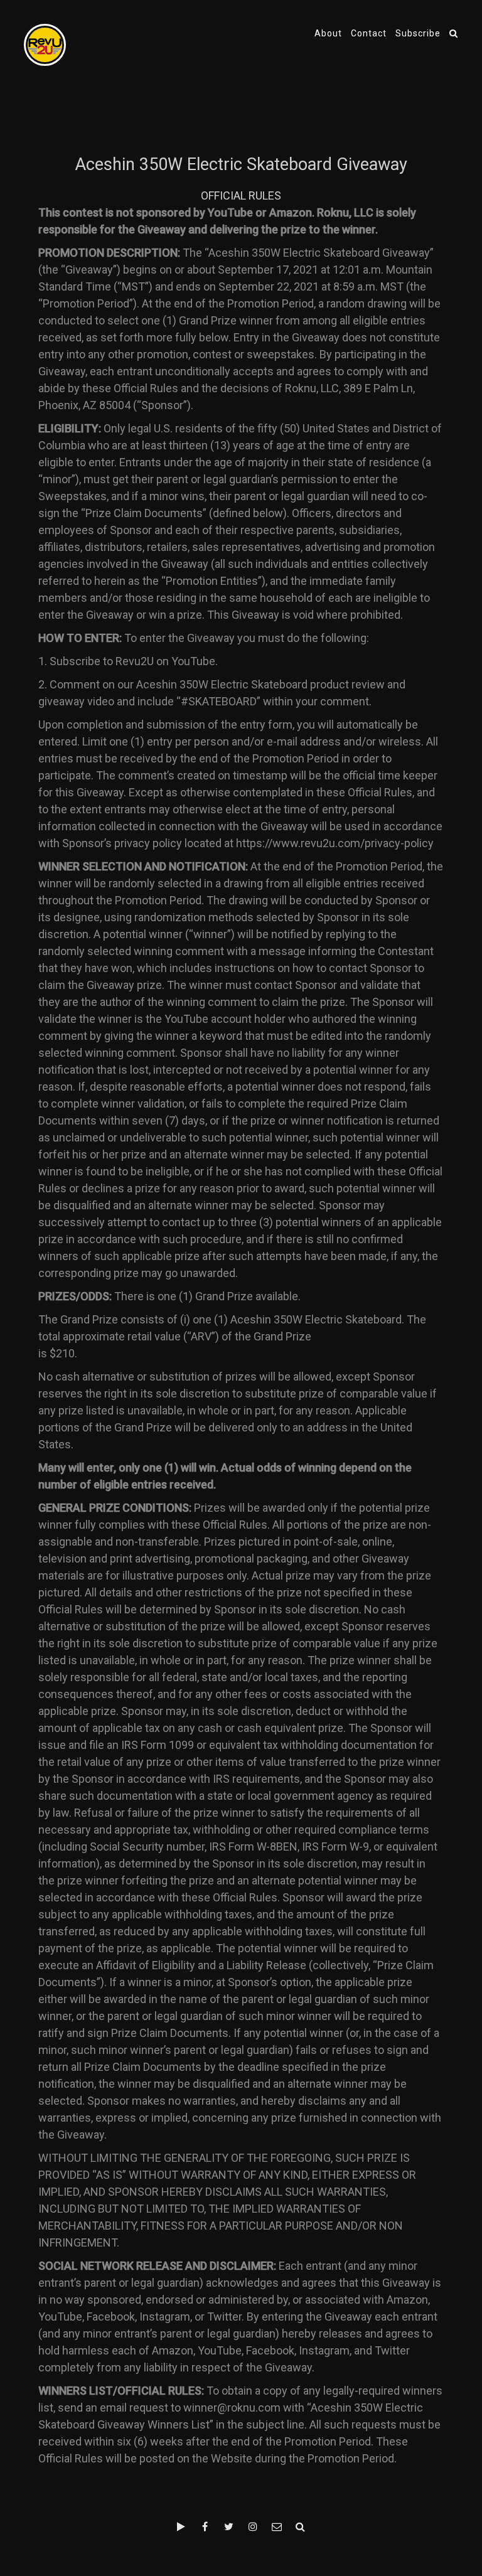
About (328, 33)
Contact (369, 33)
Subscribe (418, 33)
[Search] (454, 33)
